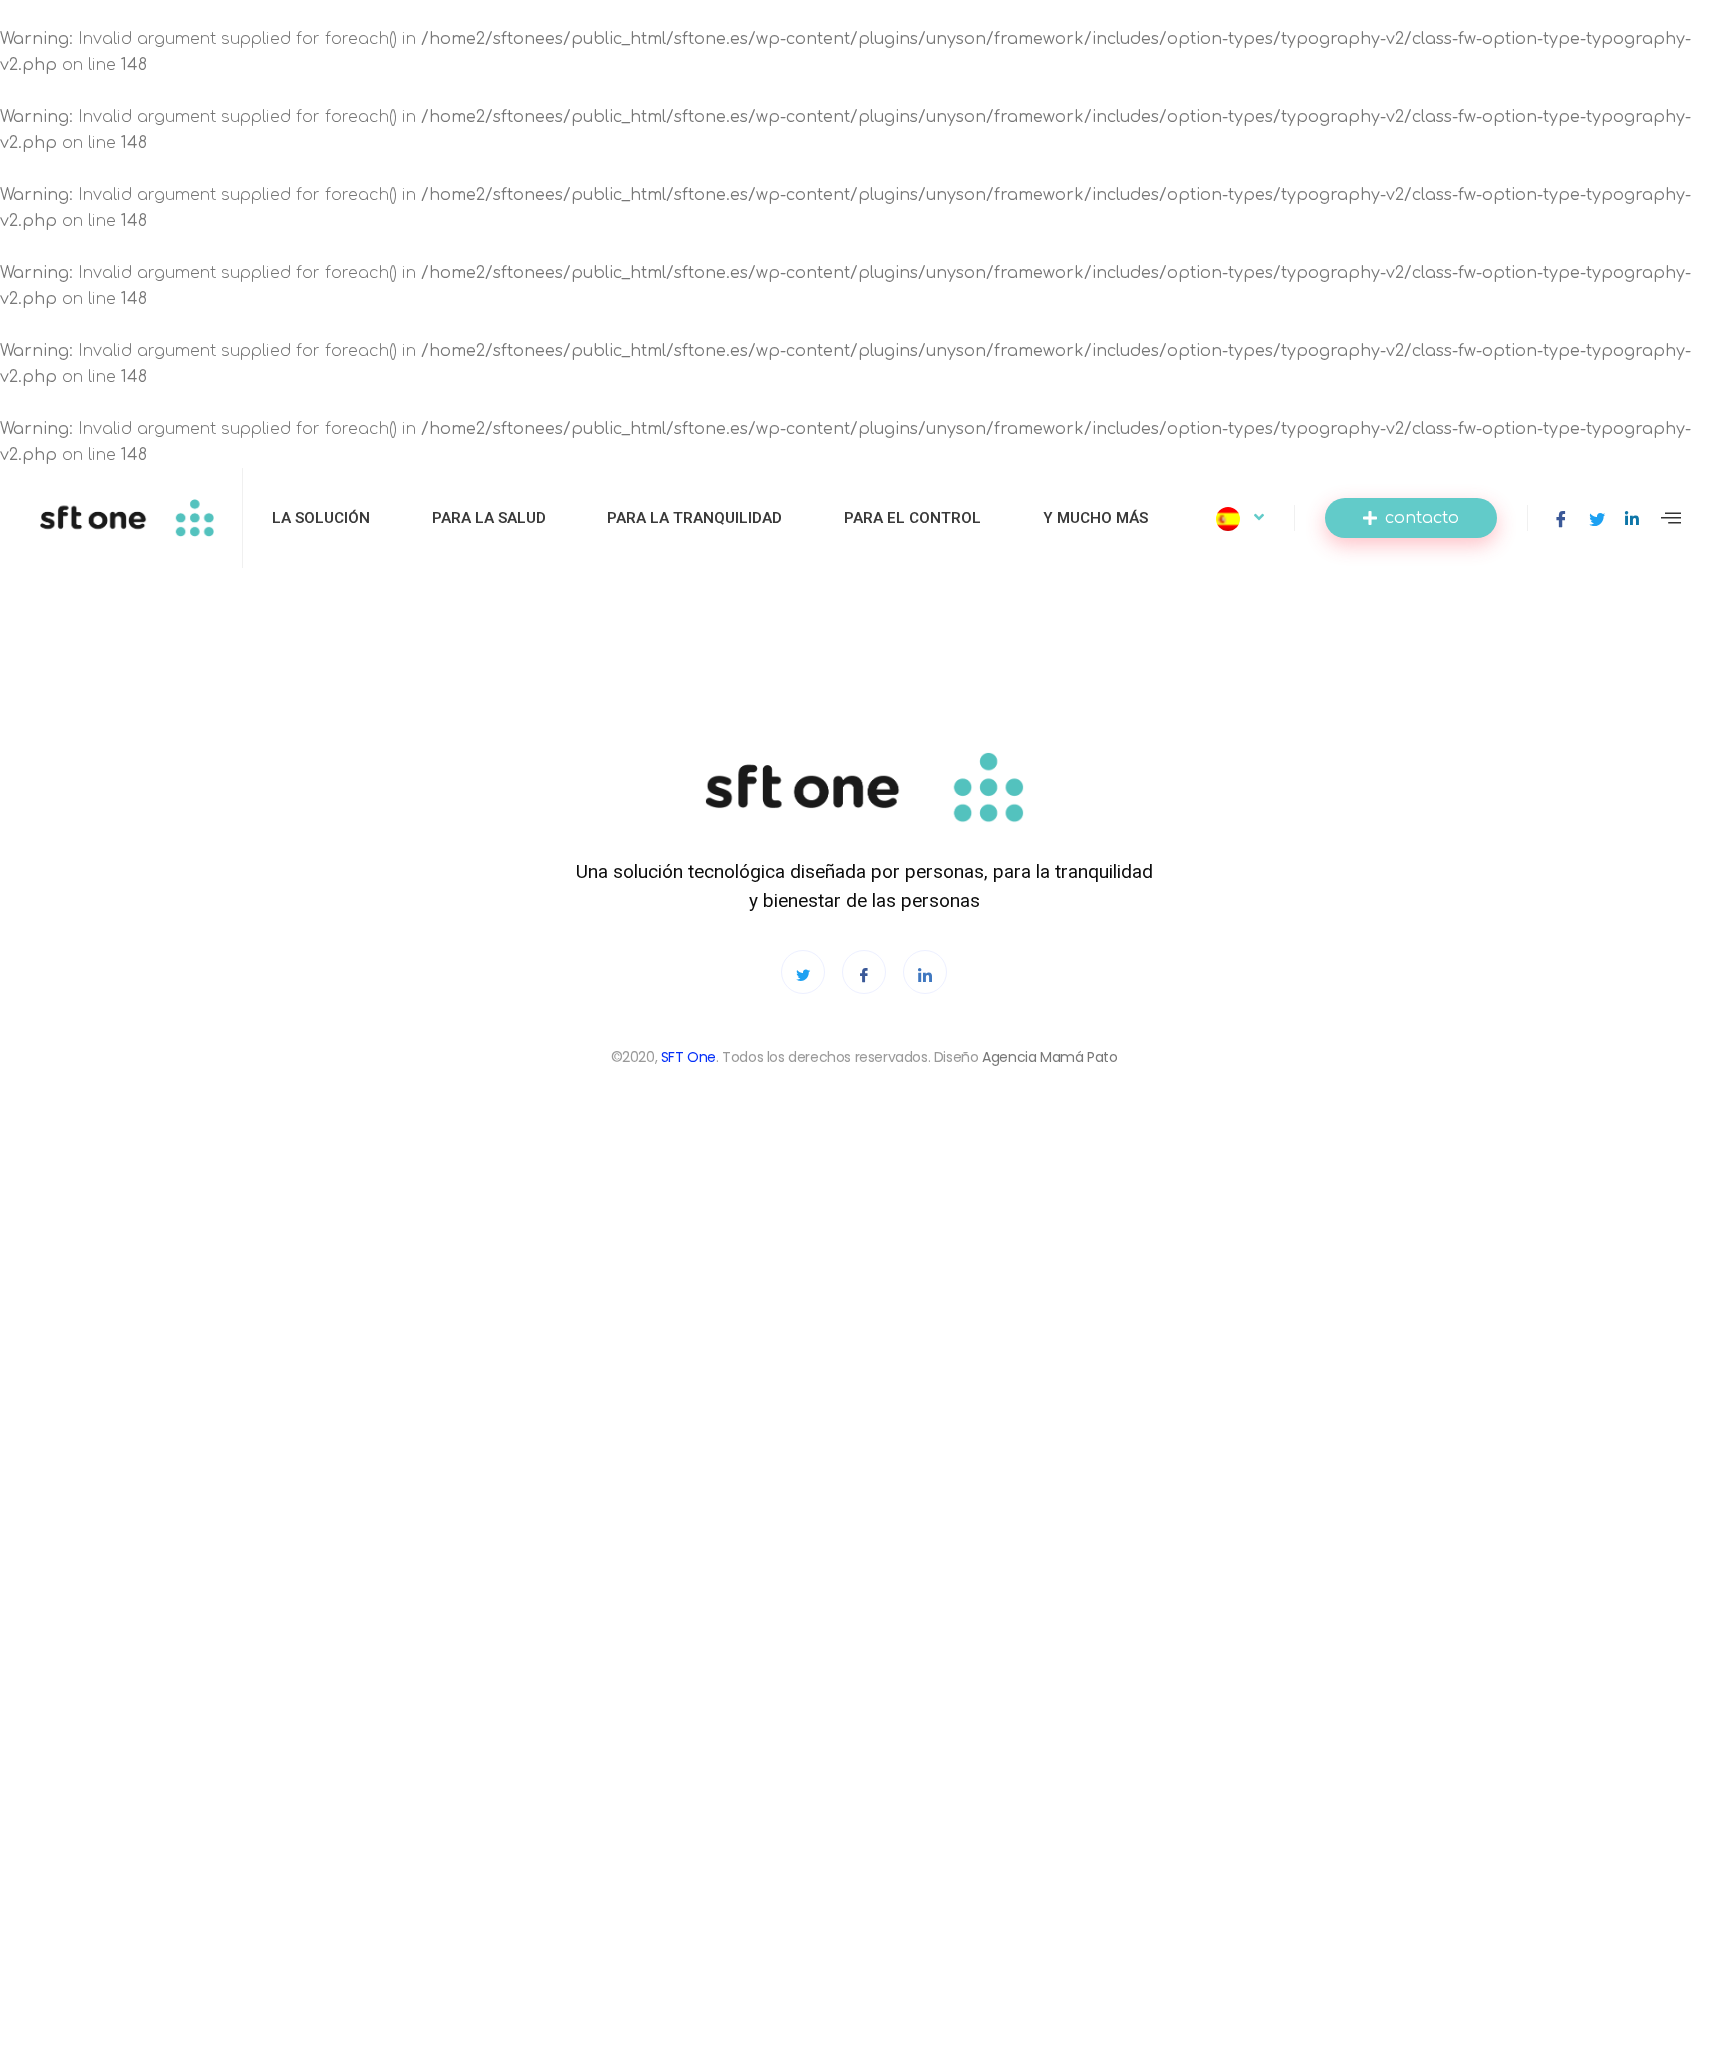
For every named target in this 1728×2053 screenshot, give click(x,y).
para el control (912, 518)
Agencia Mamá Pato (1049, 1057)
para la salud (489, 518)
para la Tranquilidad (694, 518)
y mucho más (1095, 518)
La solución (321, 518)
